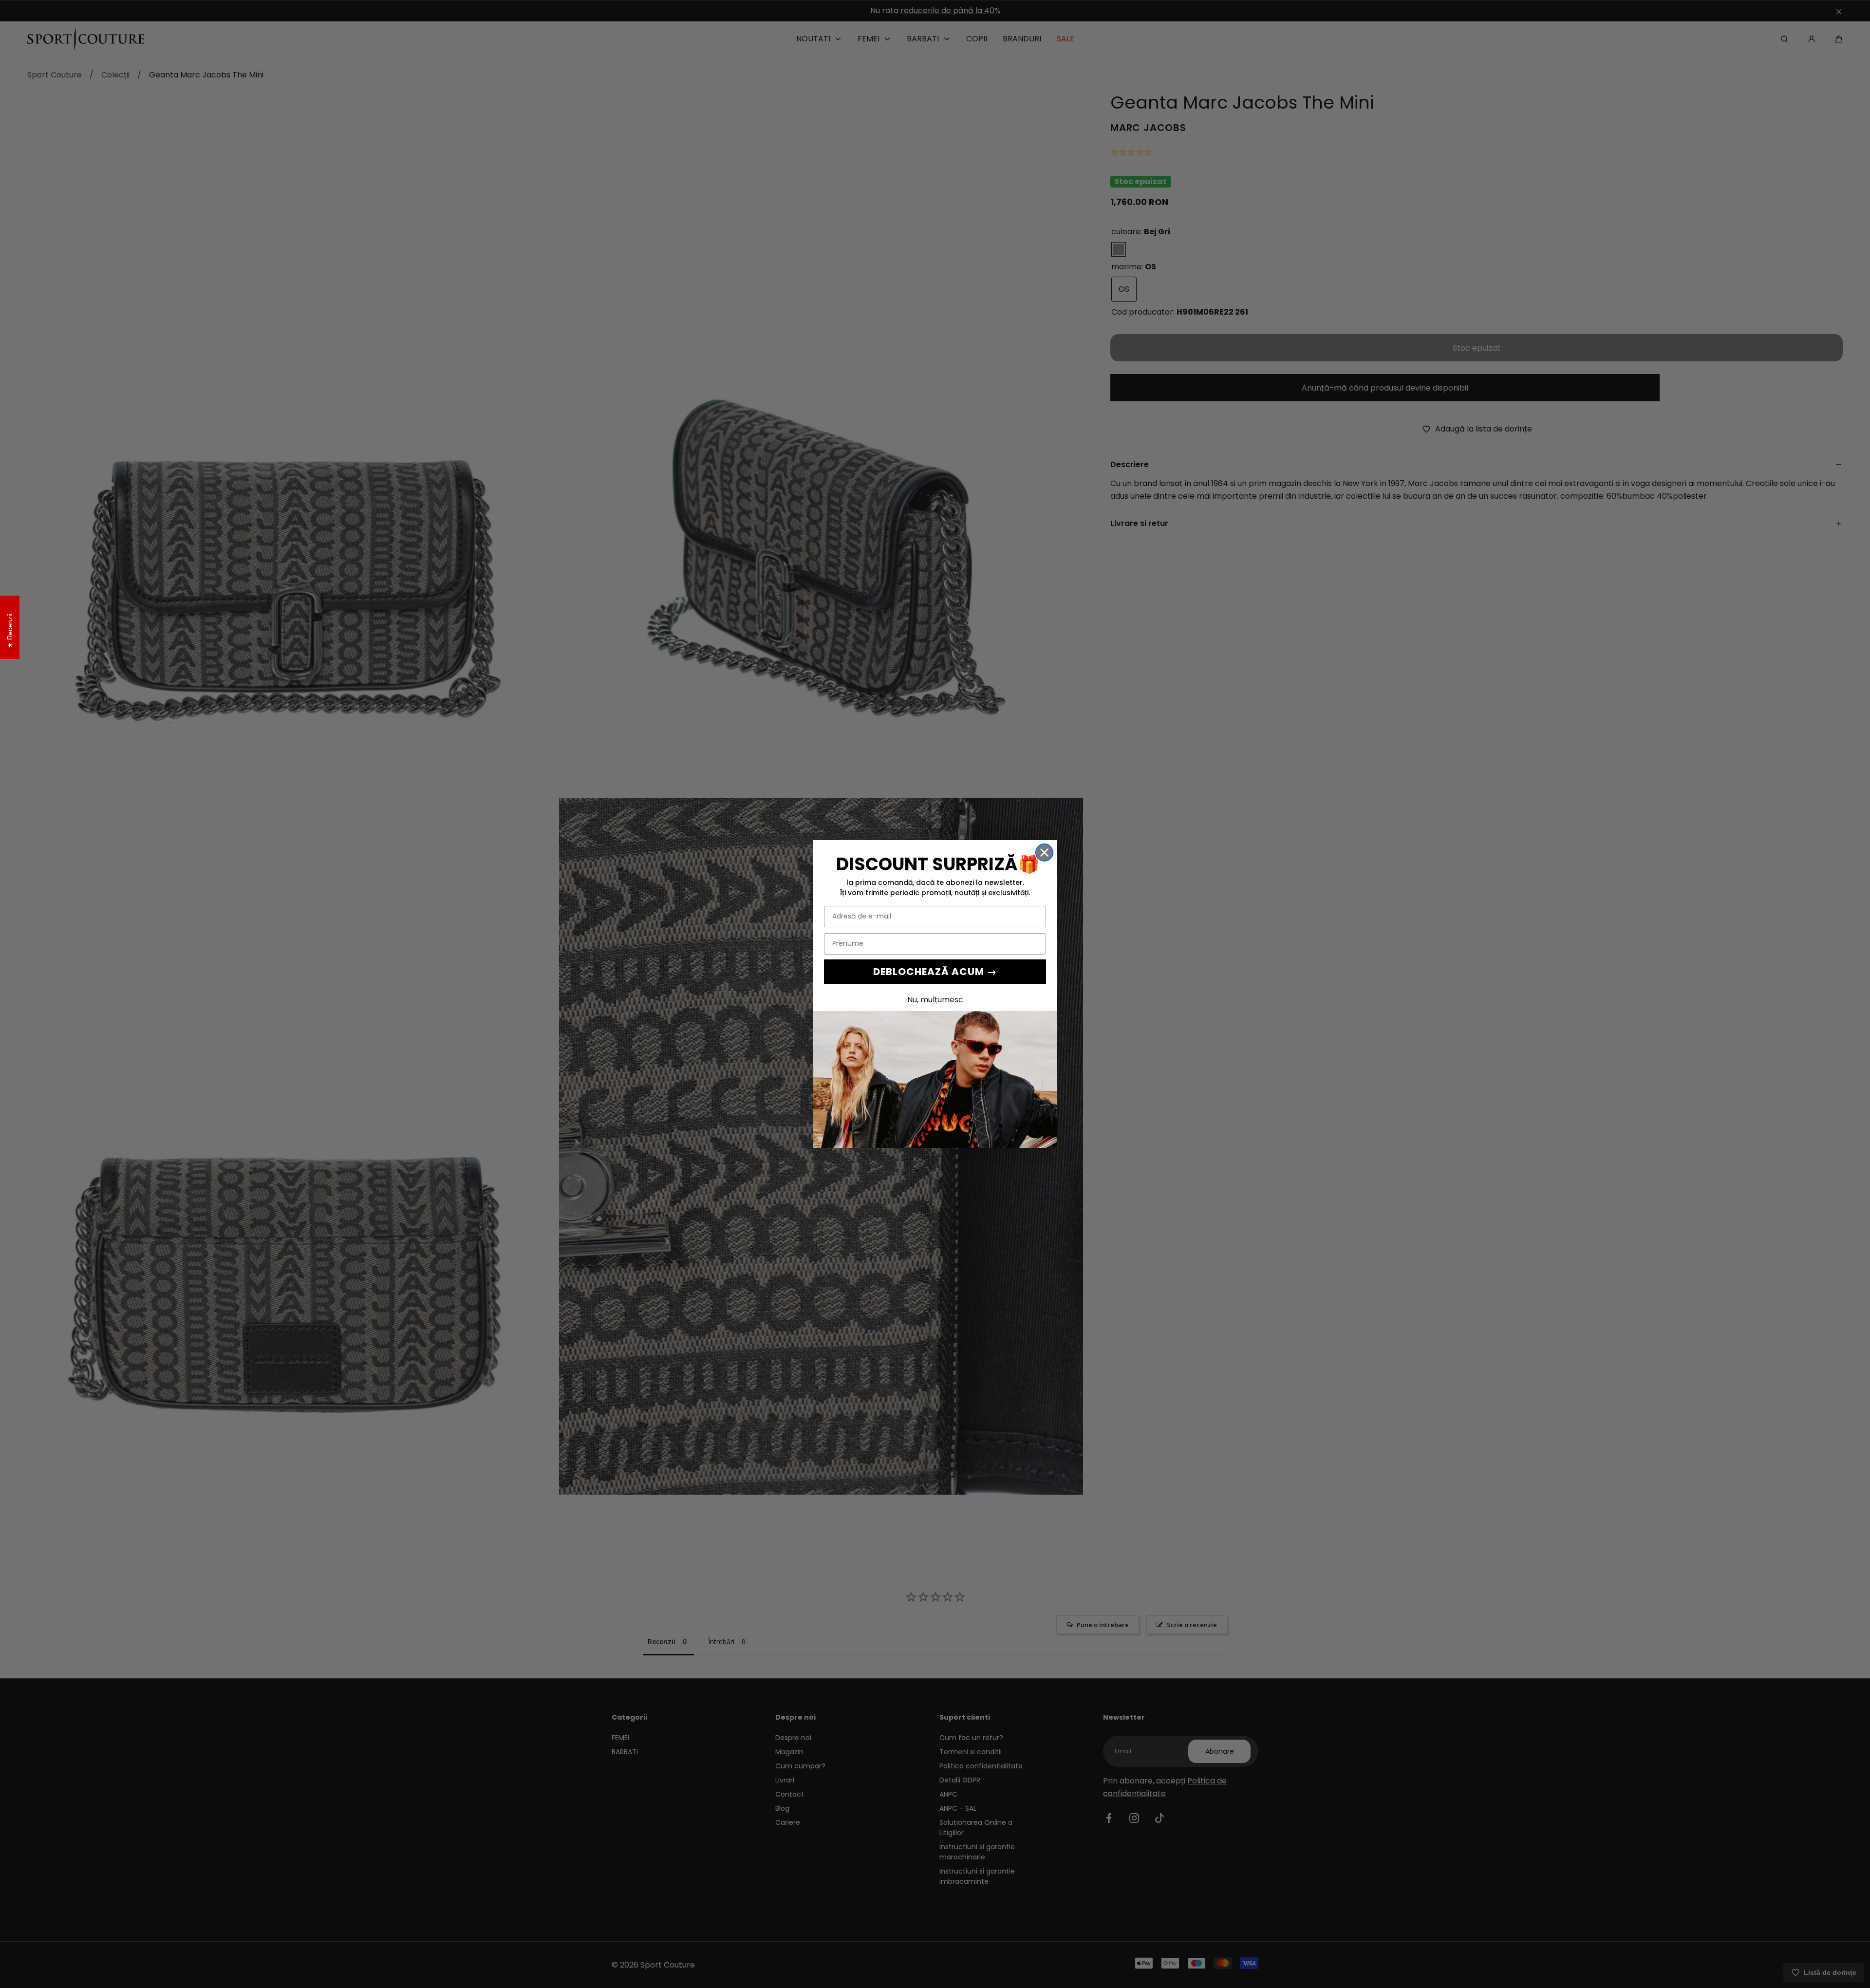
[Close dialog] (1044, 853)
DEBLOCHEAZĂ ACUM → (935, 972)
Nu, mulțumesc (935, 1000)
